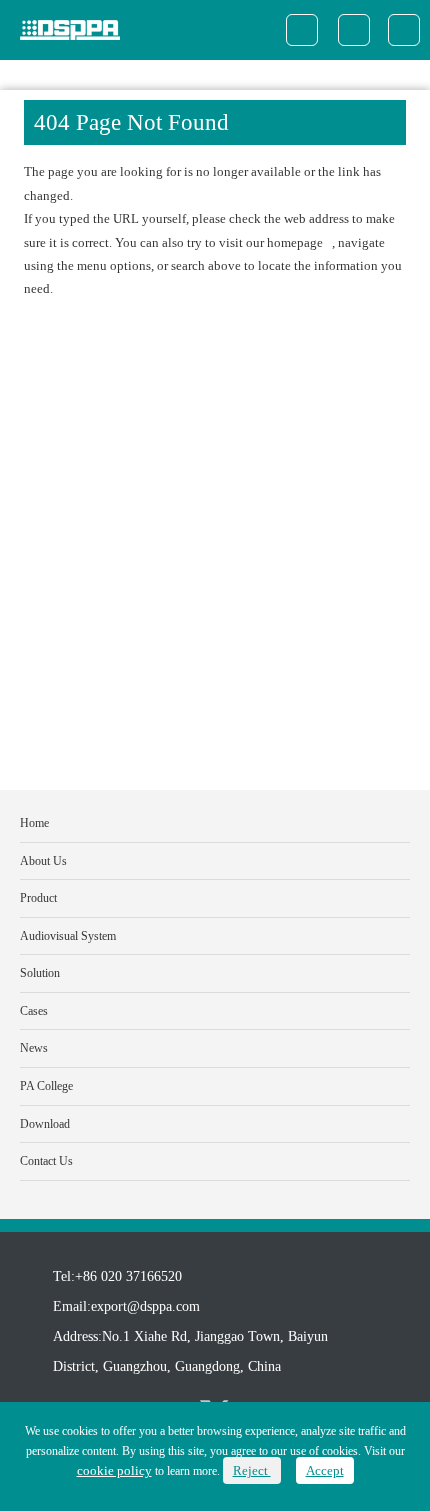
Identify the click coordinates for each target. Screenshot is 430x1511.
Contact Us (46, 1161)
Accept (325, 1470)
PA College (46, 1086)
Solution (40, 973)
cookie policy (114, 1470)
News (34, 1048)
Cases (34, 1011)
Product (38, 898)
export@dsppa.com (145, 1306)
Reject (252, 1470)
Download (45, 1124)
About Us (43, 861)
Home (34, 823)
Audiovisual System (68, 936)
